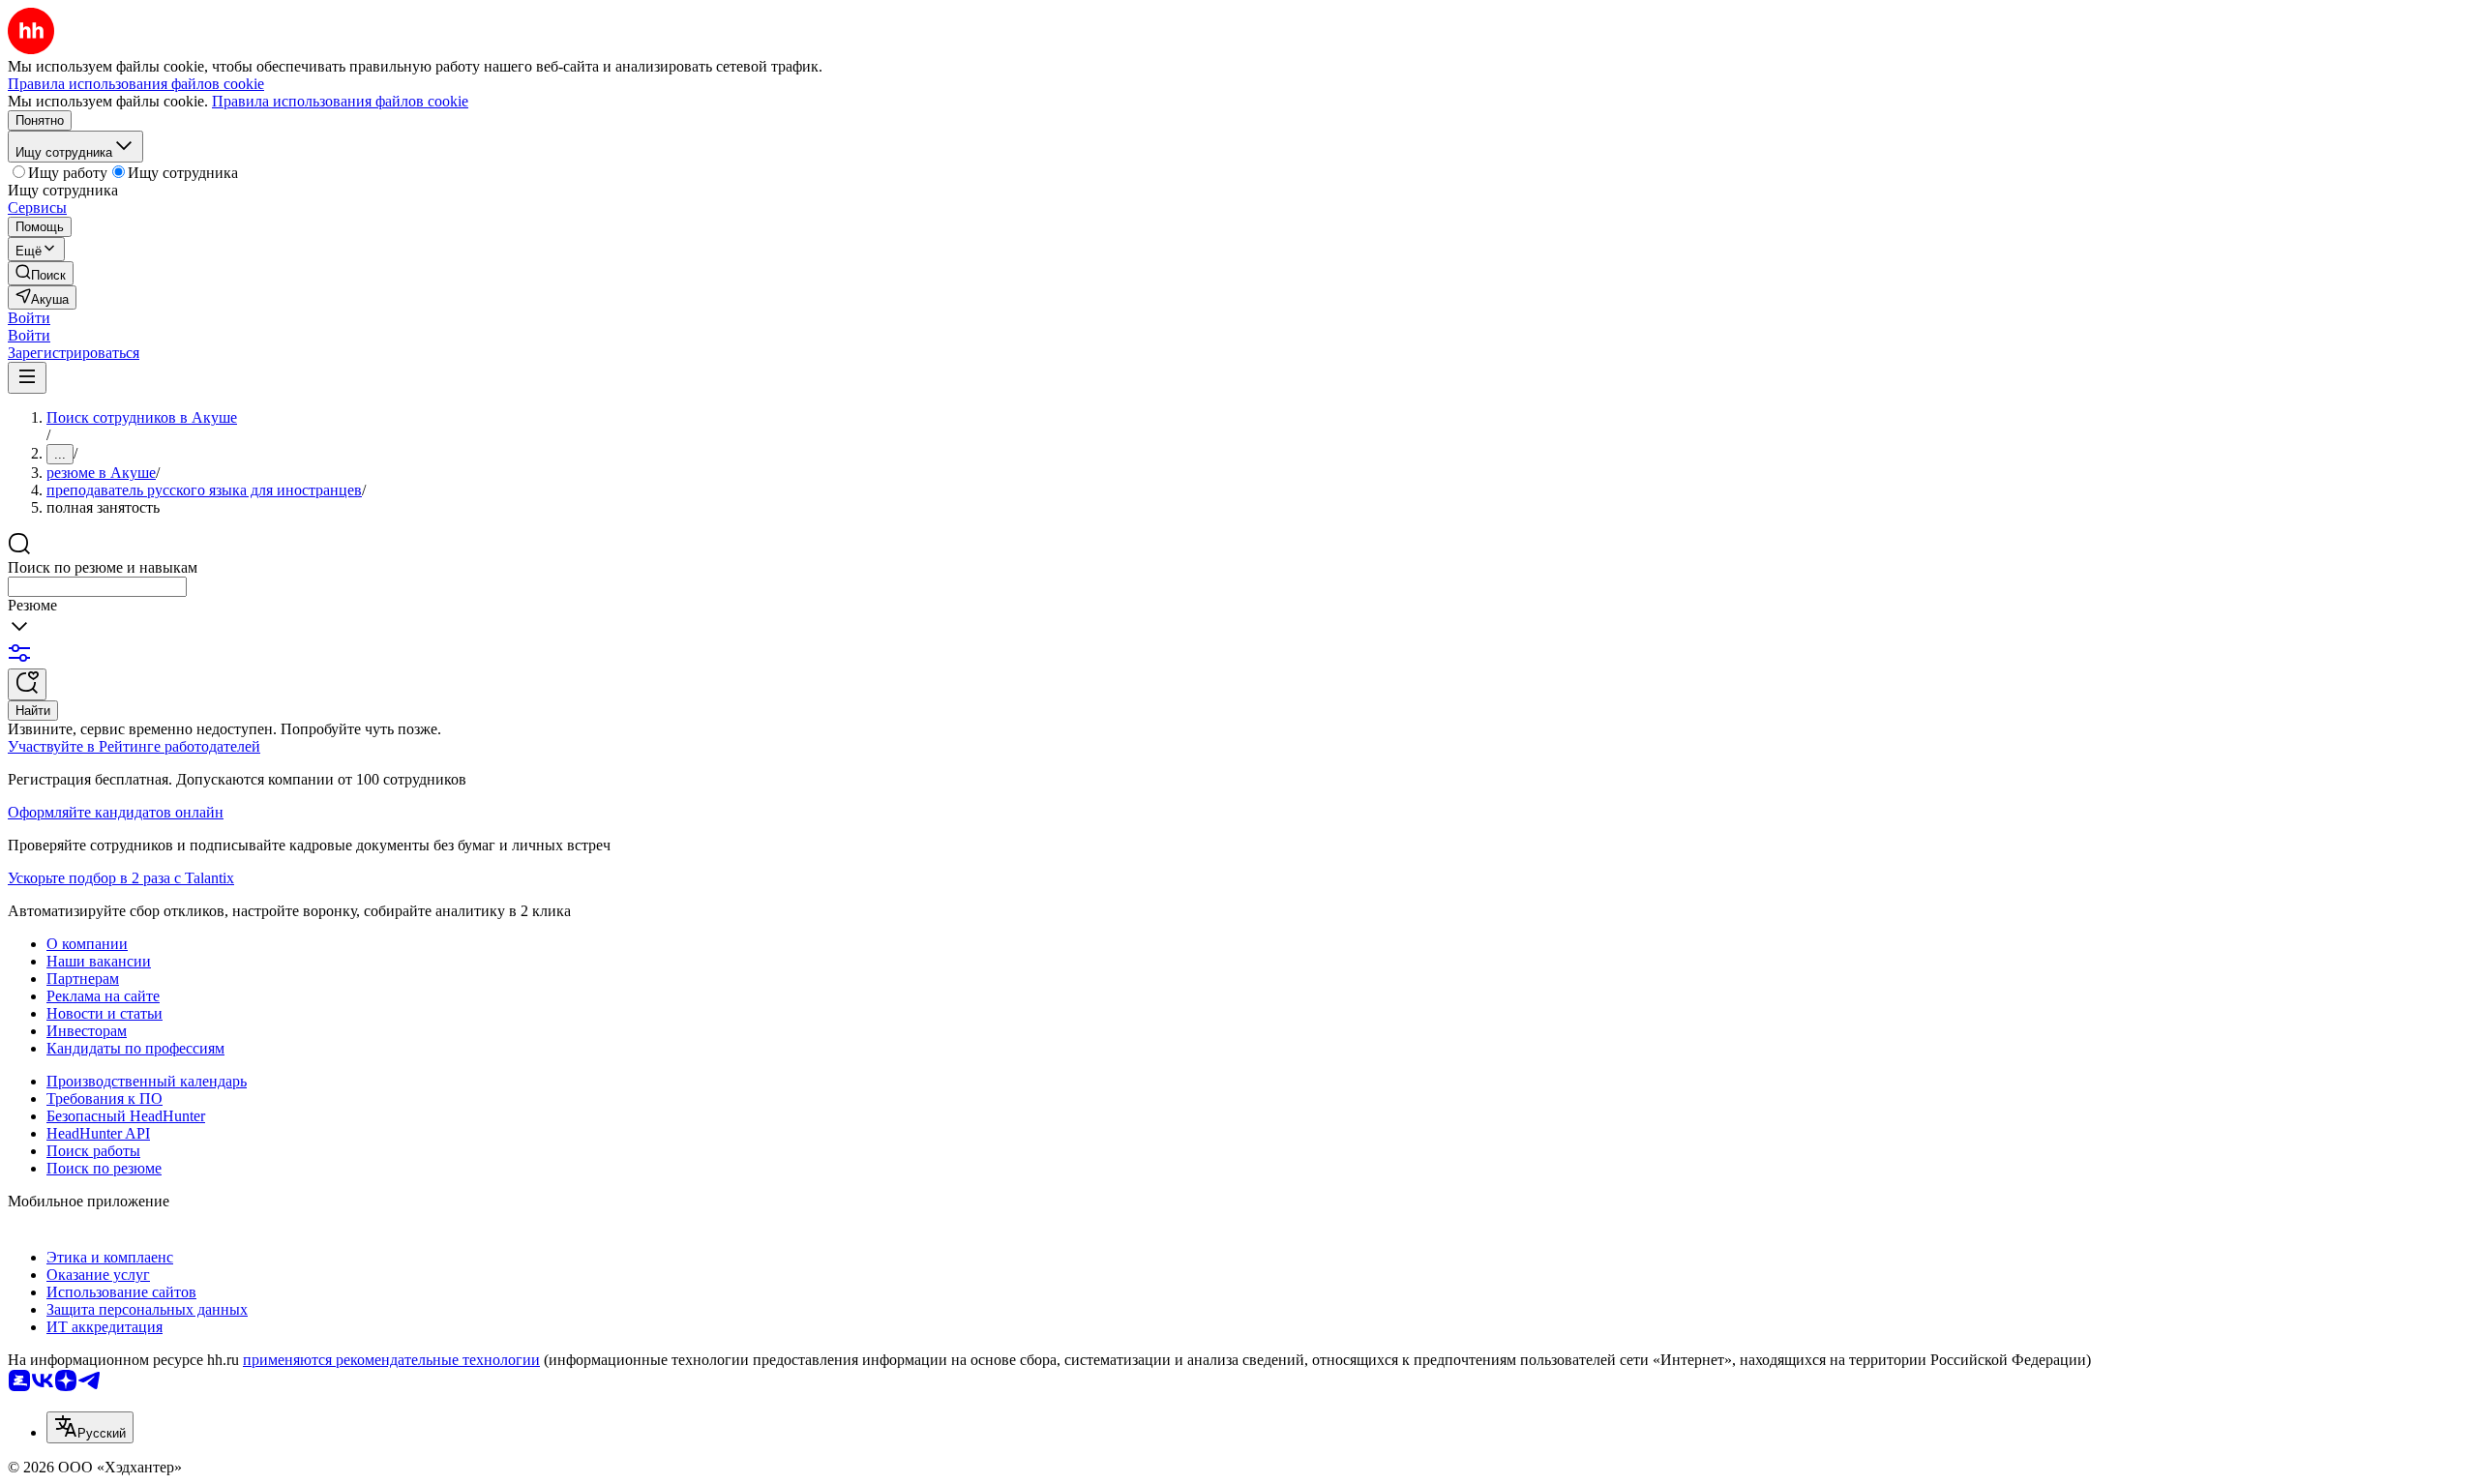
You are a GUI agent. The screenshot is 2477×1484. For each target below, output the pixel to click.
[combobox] (97, 587)
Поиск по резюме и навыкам (103, 567)
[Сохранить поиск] (27, 684)
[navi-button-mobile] (27, 378)
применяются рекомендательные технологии (391, 1360)
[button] (29, 318)
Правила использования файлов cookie (340, 101)
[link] (41, 273)
